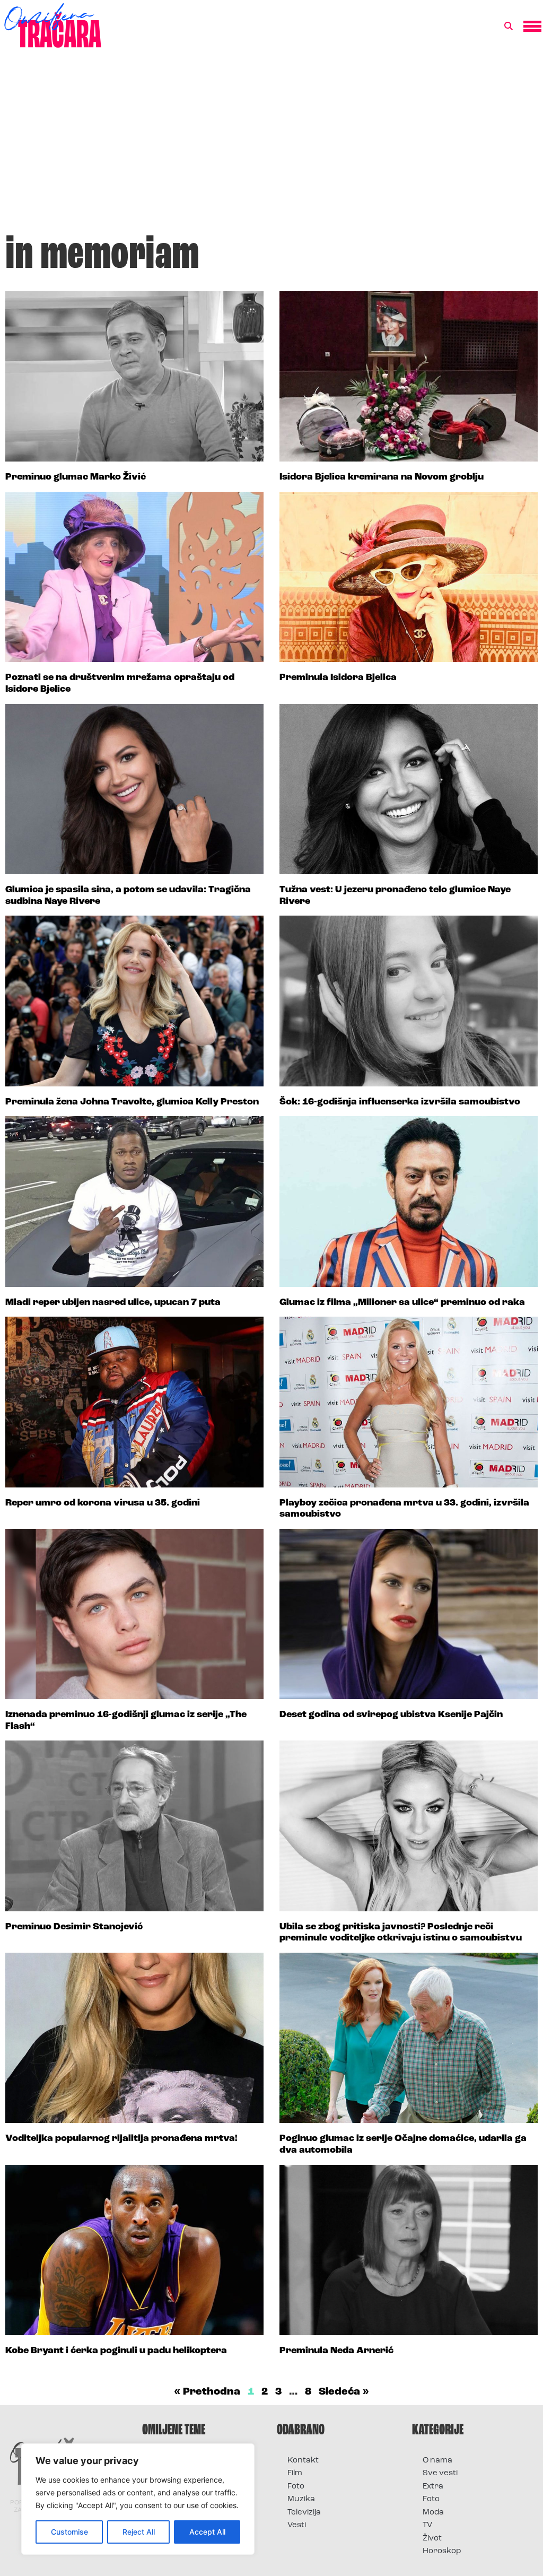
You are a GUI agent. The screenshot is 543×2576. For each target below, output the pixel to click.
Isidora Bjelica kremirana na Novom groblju (382, 477)
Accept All (207, 2532)
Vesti (297, 2525)
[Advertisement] (271, 145)
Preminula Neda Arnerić (336, 2351)
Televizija (304, 2513)
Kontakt (303, 2461)
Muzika (301, 2499)
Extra (433, 2487)
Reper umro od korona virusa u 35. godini (103, 1503)
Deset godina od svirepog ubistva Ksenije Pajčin (391, 1715)
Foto (296, 2487)
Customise (69, 2532)
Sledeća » (344, 2392)
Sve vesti (440, 2473)
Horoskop (442, 2551)
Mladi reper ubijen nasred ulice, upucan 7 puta (113, 1303)
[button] (509, 27)
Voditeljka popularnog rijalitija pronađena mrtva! (121, 2139)
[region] (138, 2499)
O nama (437, 2461)
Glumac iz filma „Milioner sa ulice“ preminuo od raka (402, 1303)
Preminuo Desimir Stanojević (74, 1927)
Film (295, 2473)
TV (427, 2525)
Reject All (139, 2532)
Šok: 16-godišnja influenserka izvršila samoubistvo (400, 1102)
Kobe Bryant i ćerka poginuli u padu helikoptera (116, 2351)
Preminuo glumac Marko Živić (76, 477)
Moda (433, 2513)
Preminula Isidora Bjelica (338, 678)
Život (432, 2539)
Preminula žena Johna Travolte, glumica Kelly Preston (132, 1102)
